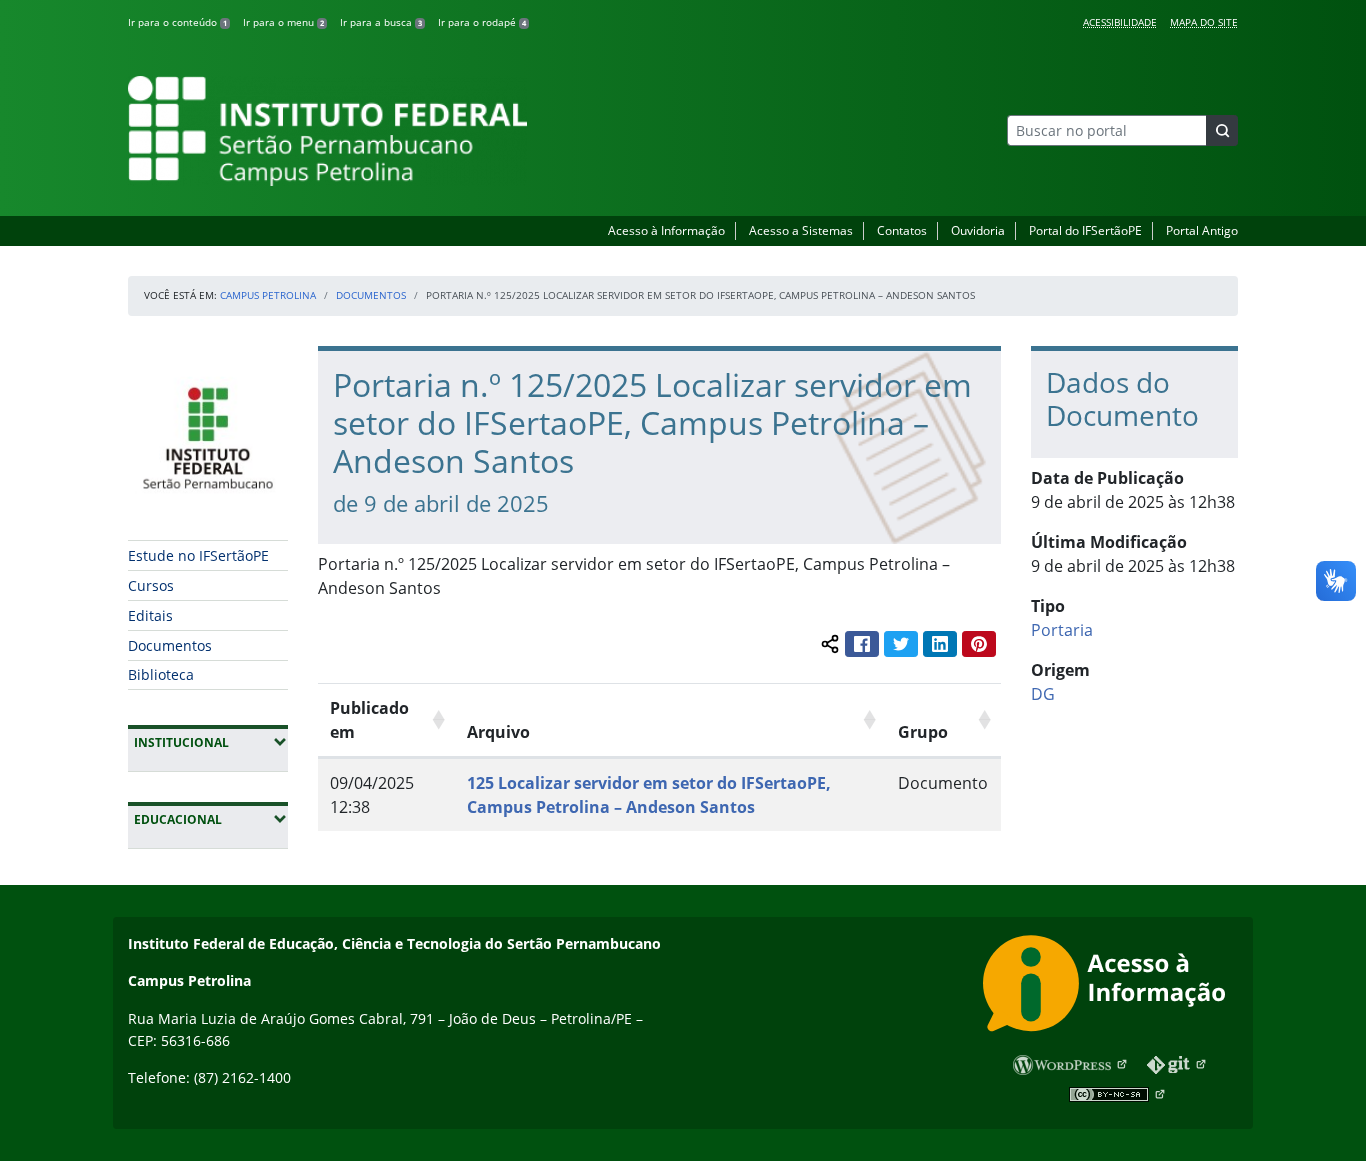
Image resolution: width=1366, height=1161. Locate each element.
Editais (150, 615)
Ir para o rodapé (482, 22)
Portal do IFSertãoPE (1085, 230)
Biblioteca (161, 674)
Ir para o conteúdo (177, 22)
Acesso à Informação (666, 230)
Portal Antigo (1202, 230)
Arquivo (498, 732)
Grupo (923, 732)
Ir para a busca (381, 22)
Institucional (211, 742)
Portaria (1062, 630)
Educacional (211, 819)
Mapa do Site (1204, 22)
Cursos (151, 585)
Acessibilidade (1120, 22)
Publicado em (369, 720)
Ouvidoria (978, 230)
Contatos (902, 230)
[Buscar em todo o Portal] (1222, 130)
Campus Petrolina (268, 295)
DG (1043, 694)
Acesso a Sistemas (801, 230)
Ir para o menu (283, 22)
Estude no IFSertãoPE (198, 555)
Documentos (371, 295)
